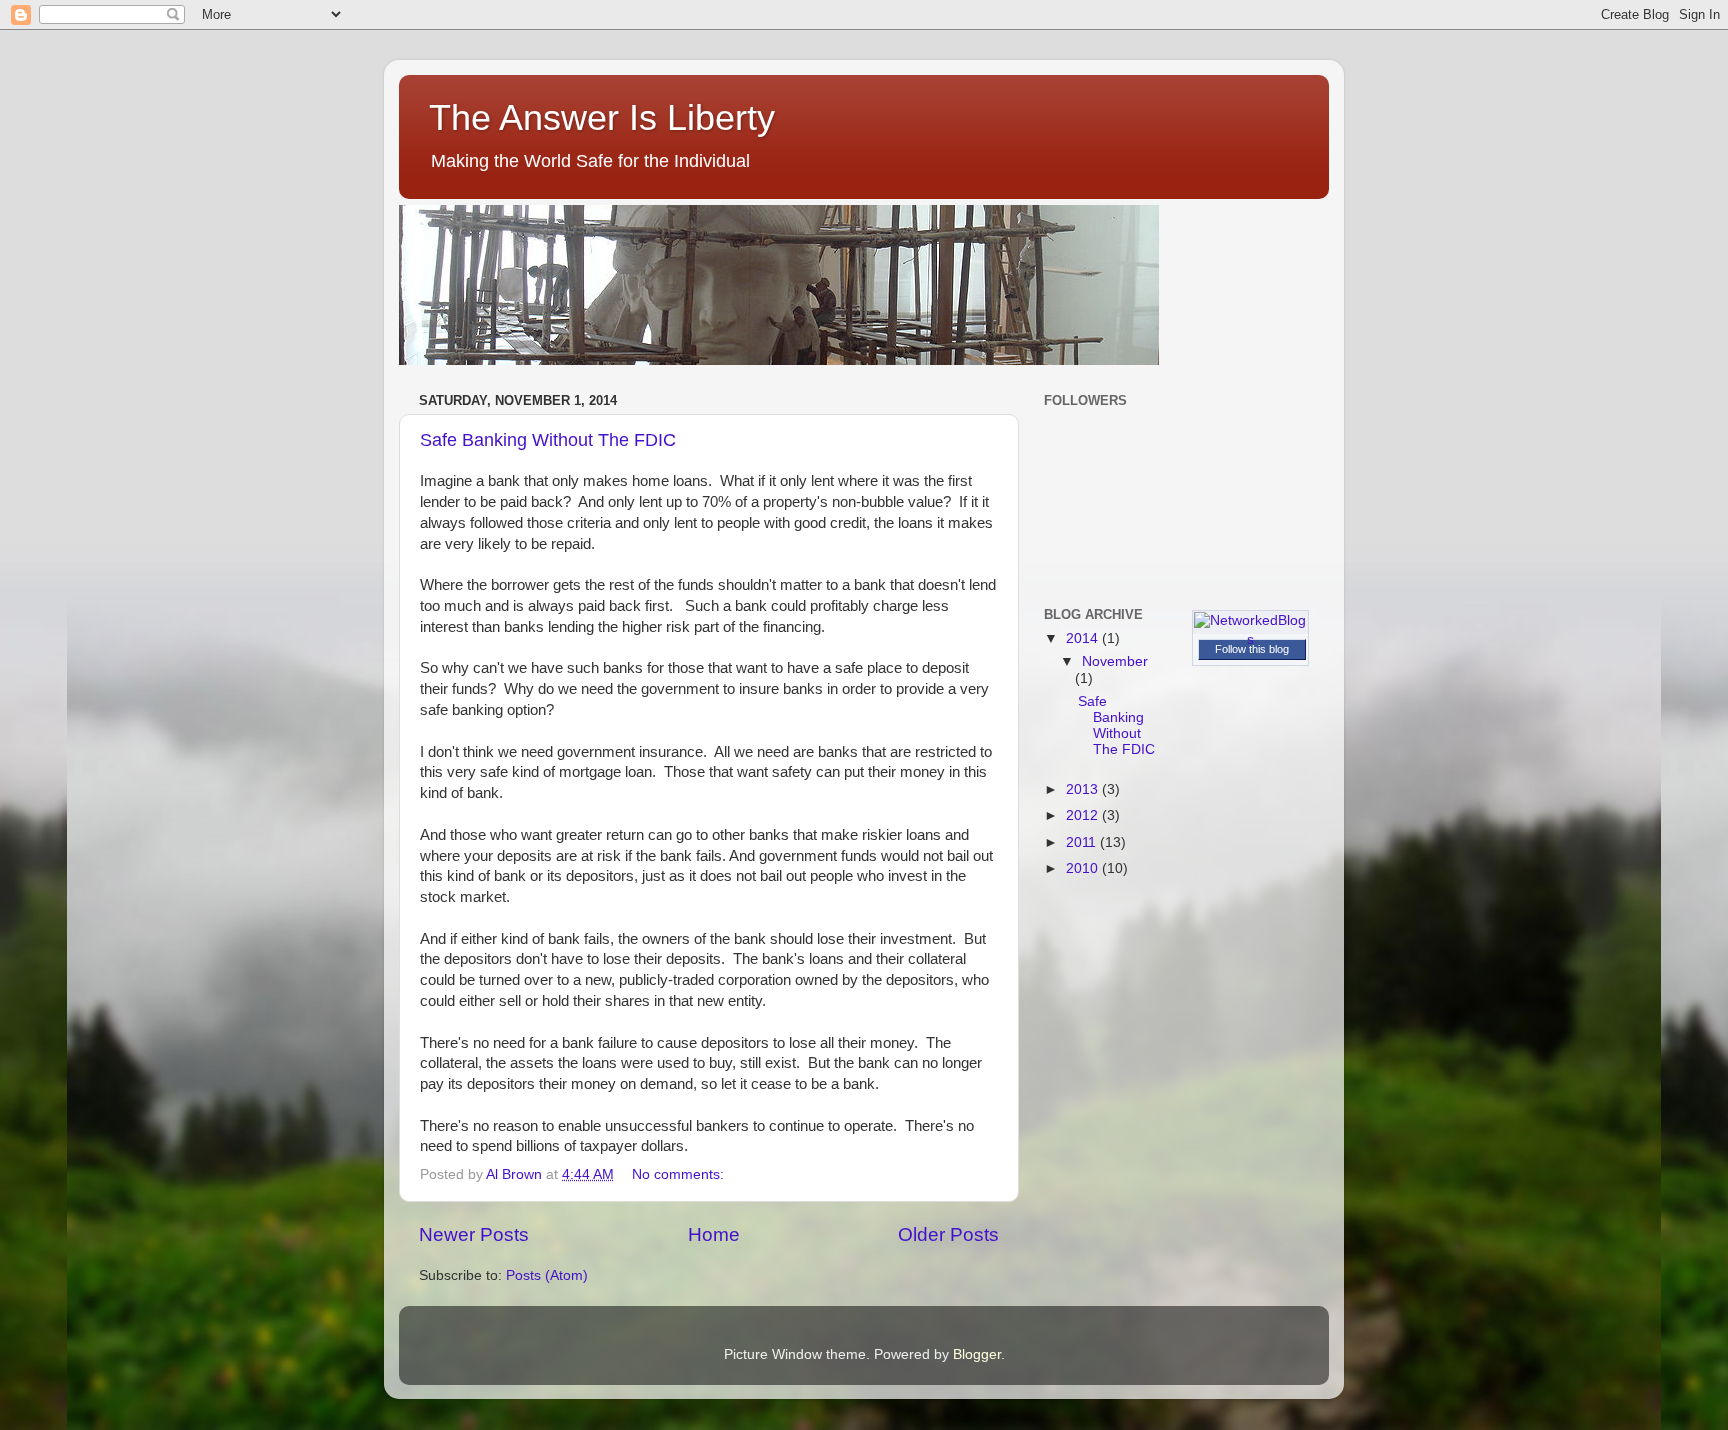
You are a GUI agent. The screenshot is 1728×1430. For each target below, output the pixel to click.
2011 (1083, 842)
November (1115, 661)
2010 (1084, 868)
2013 (1084, 789)
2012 (1084, 815)
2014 (1084, 638)
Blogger (977, 1354)
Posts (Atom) (547, 1275)
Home (714, 1234)
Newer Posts (474, 1234)
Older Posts (948, 1234)
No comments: (680, 1174)
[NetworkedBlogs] (1251, 639)
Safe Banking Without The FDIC (548, 440)
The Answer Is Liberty (602, 117)
